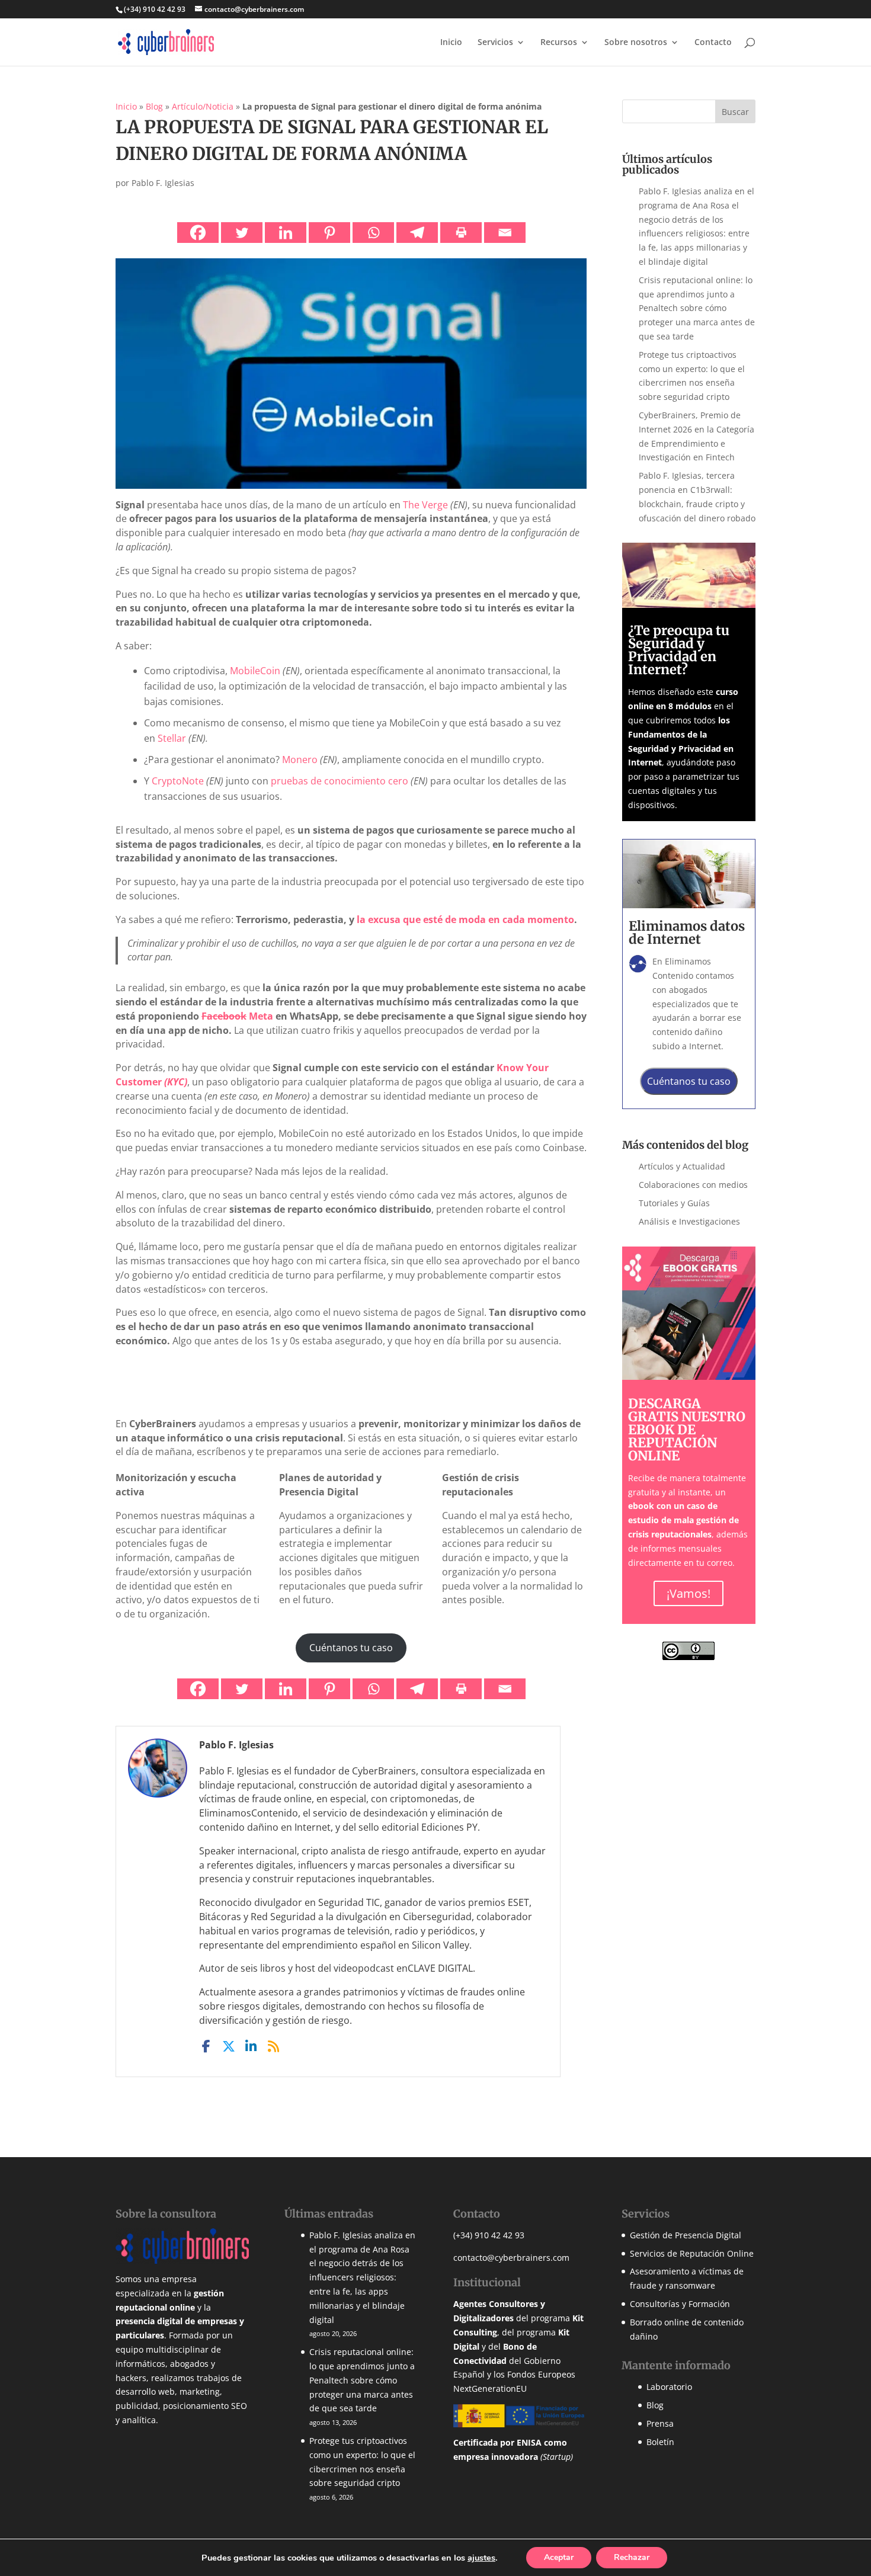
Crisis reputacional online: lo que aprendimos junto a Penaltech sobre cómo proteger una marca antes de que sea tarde (697, 308)
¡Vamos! (689, 1593)
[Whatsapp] (373, 233)
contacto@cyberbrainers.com (511, 2257)
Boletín (660, 2441)
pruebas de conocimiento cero (340, 781)
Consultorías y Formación (680, 2304)
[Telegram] (417, 233)
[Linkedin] (286, 233)
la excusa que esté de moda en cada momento (465, 919)
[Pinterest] (329, 233)
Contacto (713, 43)
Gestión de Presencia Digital (686, 2234)
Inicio (451, 43)
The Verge (425, 505)
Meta (237, 1016)
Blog (154, 106)
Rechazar (632, 2557)
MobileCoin (255, 671)
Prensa (660, 2423)
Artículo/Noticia (203, 106)
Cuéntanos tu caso (351, 1648)
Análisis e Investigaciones (689, 1221)
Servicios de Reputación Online (692, 2253)
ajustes (481, 2558)
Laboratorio (669, 2387)
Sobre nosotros (636, 43)
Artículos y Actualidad (682, 1166)
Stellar (172, 738)
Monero (300, 760)
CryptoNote (178, 781)
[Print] (461, 233)
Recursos (559, 43)
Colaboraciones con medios (693, 1185)
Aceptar (559, 2557)
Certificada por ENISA (497, 2442)
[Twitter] (242, 233)
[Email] (505, 233)
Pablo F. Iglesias (163, 183)
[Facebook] (198, 233)
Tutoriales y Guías (674, 1203)
